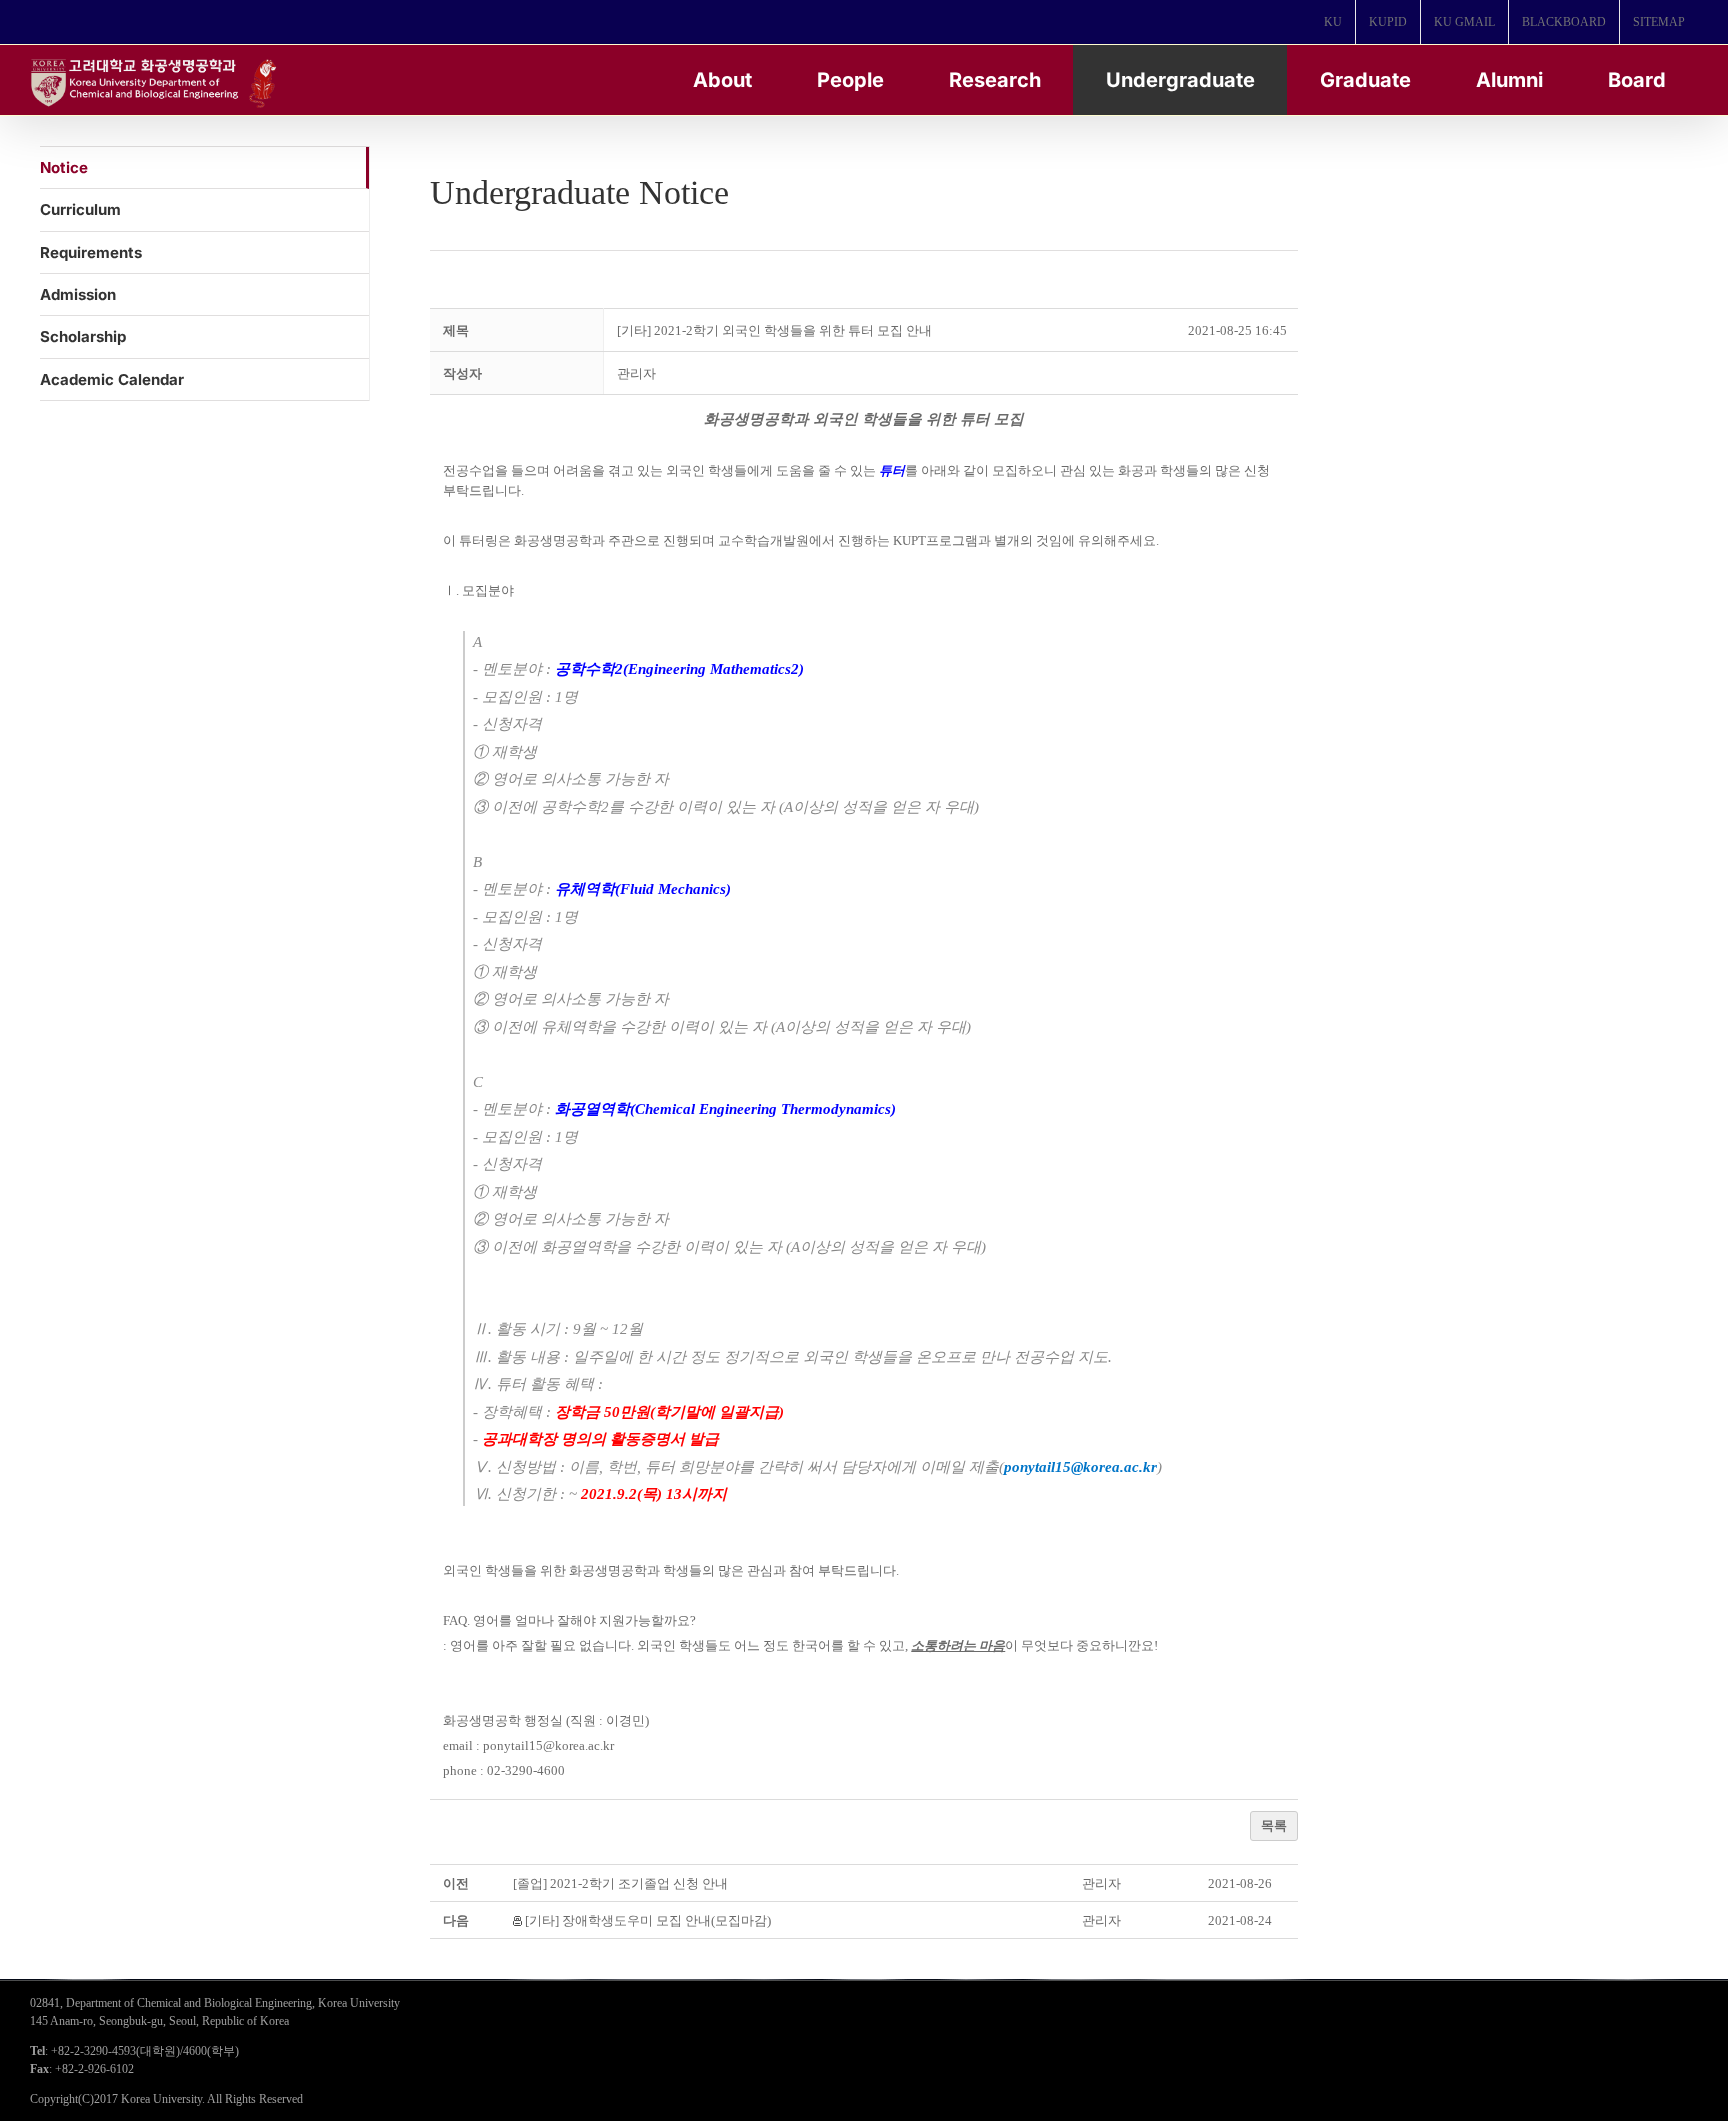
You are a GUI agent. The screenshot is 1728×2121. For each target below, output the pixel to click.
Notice (64, 167)
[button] (636, 373)
